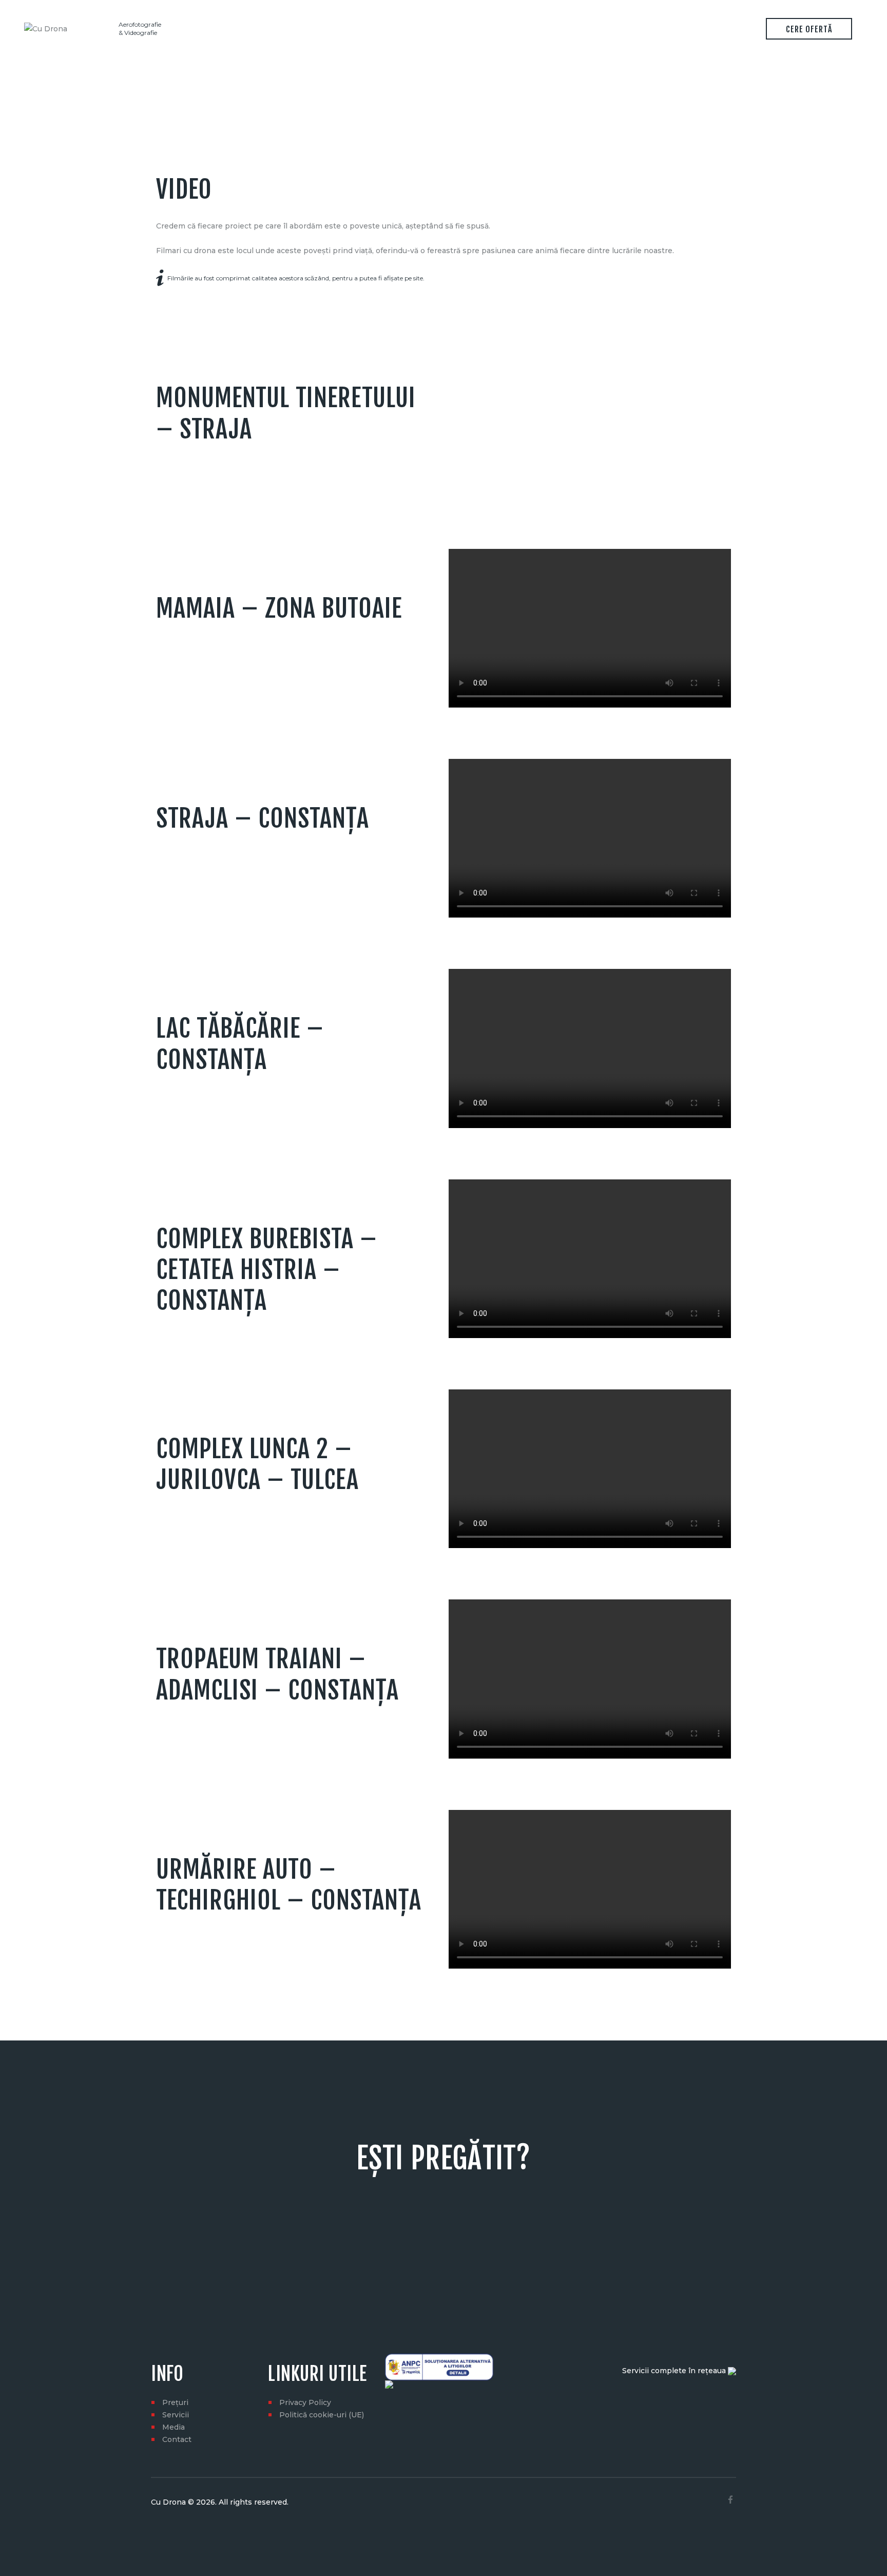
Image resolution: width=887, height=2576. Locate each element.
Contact (177, 2439)
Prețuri (175, 2402)
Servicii (176, 2415)
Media (173, 2427)
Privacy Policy (305, 2402)
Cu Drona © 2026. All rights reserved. (220, 2502)
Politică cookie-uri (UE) (322, 2415)
